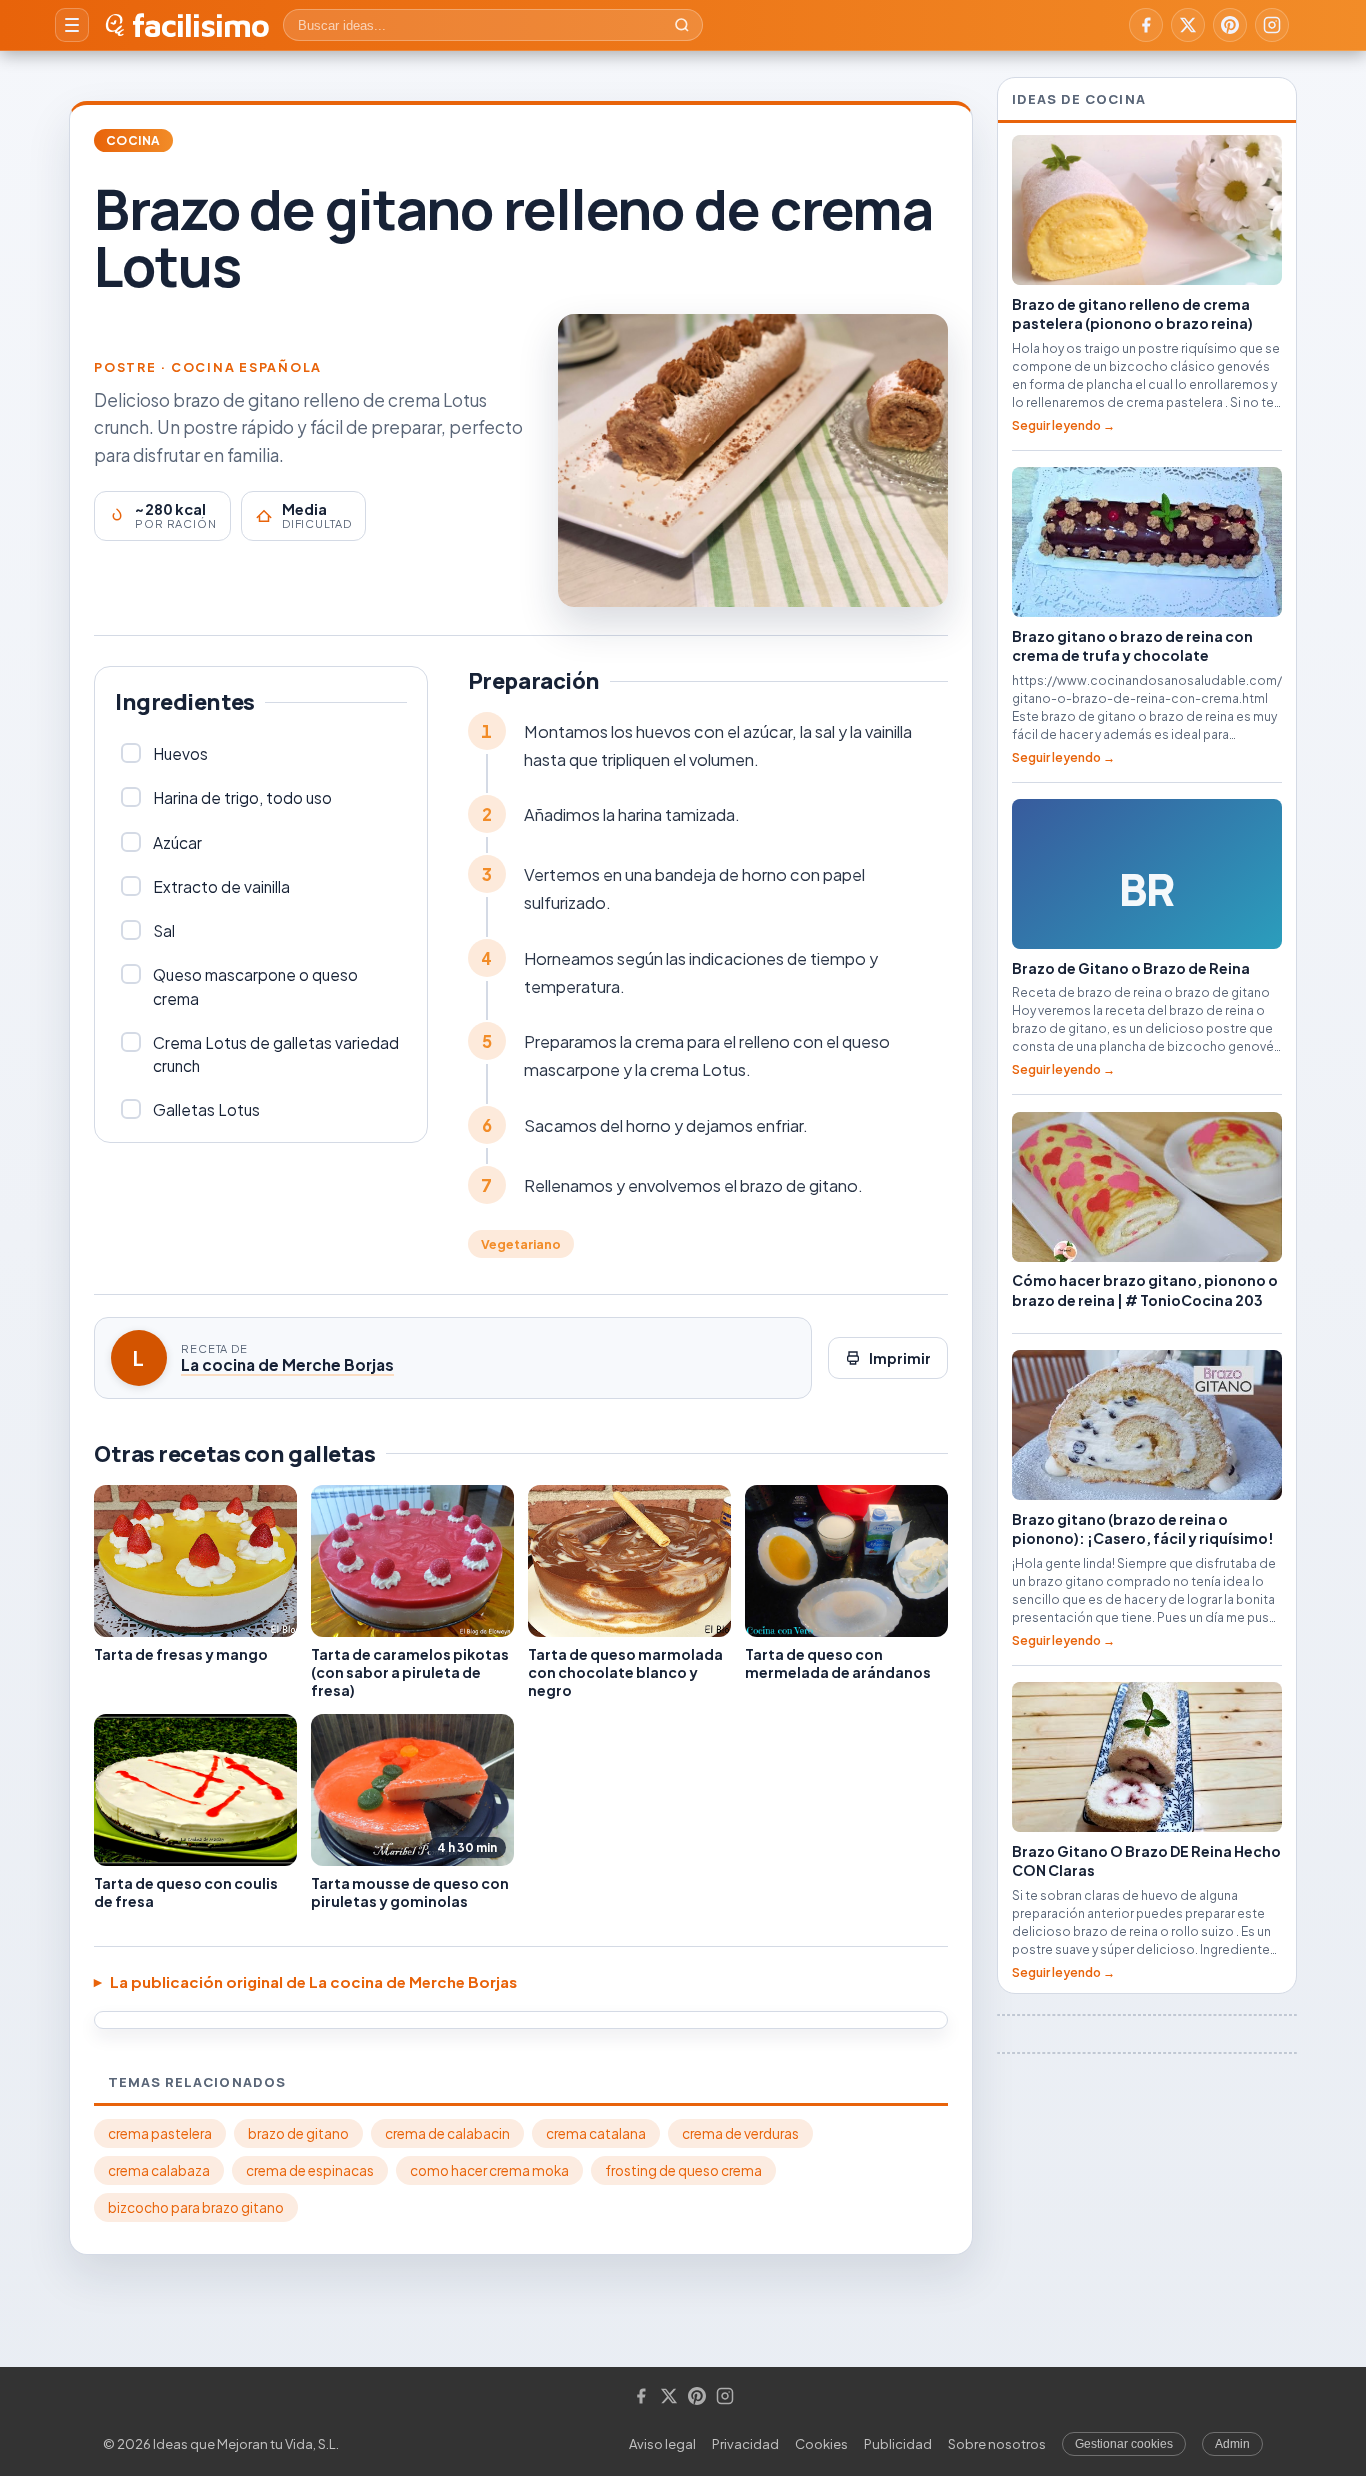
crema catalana (596, 2133)
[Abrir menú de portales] (72, 25)
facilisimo (200, 25)
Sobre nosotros (997, 2444)
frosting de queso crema (683, 2170)
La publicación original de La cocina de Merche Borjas (313, 1981)
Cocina (133, 140)
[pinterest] (1230, 25)
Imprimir (900, 1358)
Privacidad (745, 2444)
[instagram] (1272, 25)
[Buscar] (682, 25)
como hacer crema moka (489, 2170)
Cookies (821, 2444)
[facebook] (1146, 25)
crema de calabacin (447, 2133)
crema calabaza (159, 2170)
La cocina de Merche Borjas (287, 1364)
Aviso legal (662, 2444)
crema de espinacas (310, 2170)
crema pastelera (160, 2133)
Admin (1232, 2444)
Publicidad (898, 2444)
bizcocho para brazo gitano (196, 2207)
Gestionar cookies (1124, 2444)
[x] (1188, 25)
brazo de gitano (298, 2133)
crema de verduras (740, 2133)
